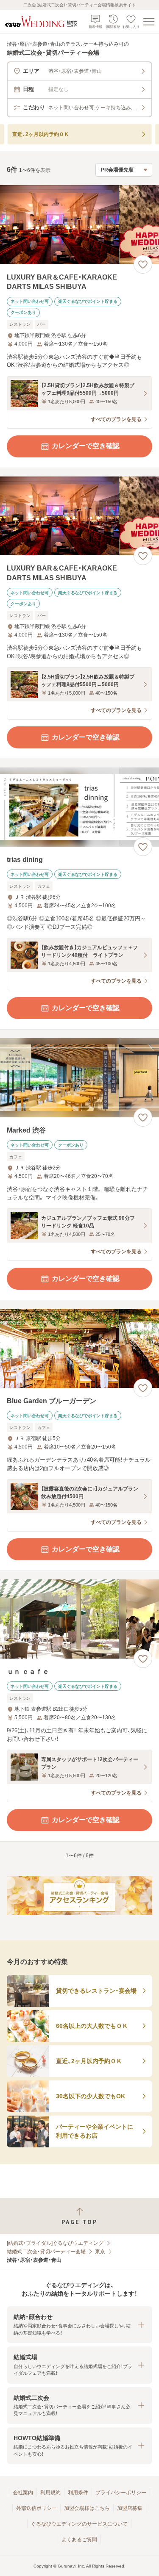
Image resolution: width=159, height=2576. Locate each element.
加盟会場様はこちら (87, 2508)
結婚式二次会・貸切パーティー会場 (46, 2252)
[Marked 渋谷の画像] (79, 1078)
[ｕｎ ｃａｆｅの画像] (79, 1619)
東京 (100, 2252)
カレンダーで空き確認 (86, 446)
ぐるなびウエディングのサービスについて (79, 2524)
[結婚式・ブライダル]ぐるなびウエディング (55, 2243)
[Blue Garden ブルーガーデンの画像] (79, 1348)
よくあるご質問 (79, 2540)
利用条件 (78, 2493)
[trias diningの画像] (79, 807)
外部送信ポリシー (36, 2508)
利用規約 (50, 2493)
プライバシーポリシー (121, 2493)
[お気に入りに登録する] (143, 264)
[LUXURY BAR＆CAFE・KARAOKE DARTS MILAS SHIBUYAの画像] (79, 225)
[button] (79, 2325)
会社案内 (23, 2493)
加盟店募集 (130, 2508)
